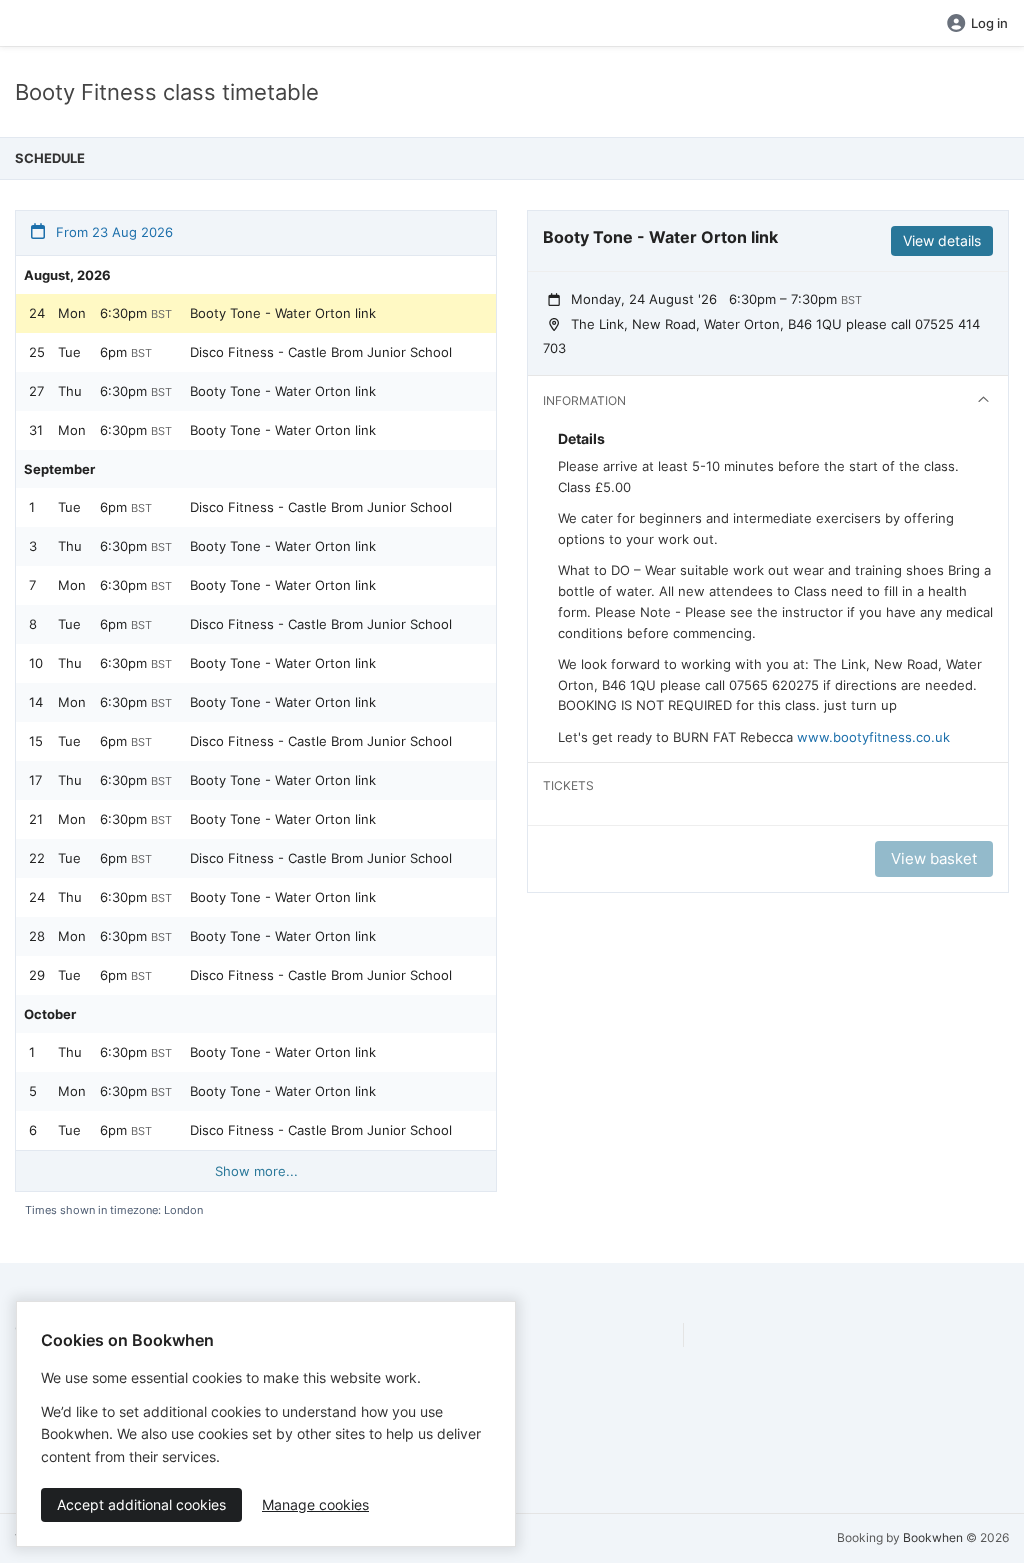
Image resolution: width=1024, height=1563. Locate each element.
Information (584, 400)
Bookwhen (933, 1537)
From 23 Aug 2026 (112, 232)
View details (942, 240)
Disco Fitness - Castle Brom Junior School (321, 352)
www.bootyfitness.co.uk (873, 737)
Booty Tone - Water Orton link (283, 313)
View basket (934, 858)
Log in (989, 23)
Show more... (256, 1171)
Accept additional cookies (141, 1504)
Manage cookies (315, 1504)
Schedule (50, 158)
